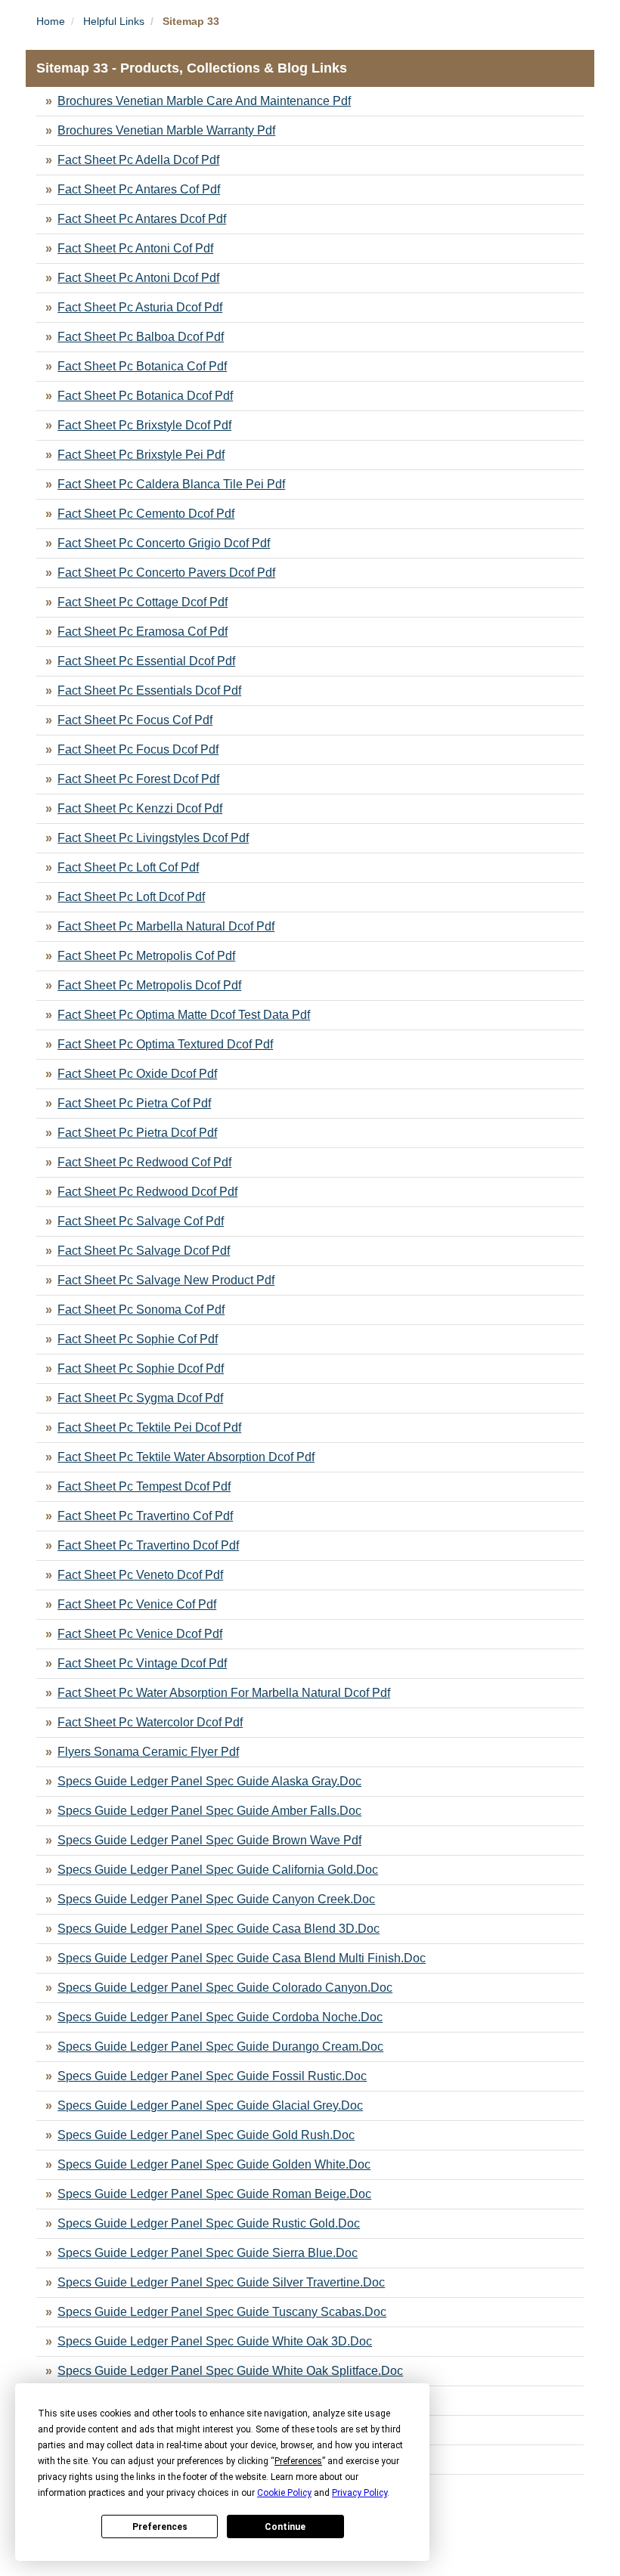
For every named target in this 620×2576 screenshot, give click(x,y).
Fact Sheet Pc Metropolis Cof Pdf (146, 956)
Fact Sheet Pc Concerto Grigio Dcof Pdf (164, 543)
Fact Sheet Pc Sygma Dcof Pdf (140, 1398)
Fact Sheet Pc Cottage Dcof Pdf (143, 602)
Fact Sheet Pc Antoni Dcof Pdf (138, 278)
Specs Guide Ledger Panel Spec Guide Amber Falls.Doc (209, 1811)
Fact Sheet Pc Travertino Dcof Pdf (148, 1545)
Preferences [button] (298, 2461)
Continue (285, 2527)
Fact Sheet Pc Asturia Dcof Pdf (140, 307)
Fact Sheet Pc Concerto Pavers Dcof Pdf (166, 573)
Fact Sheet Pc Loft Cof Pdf (128, 867)
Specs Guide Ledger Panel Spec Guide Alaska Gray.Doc (209, 1781)
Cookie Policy (284, 2493)
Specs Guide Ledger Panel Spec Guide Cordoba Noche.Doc (220, 2017)
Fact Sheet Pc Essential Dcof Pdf (146, 661)
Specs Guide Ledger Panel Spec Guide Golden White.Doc (214, 2164)
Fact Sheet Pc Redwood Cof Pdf (144, 1162)
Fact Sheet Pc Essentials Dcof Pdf (149, 690)
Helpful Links (114, 21)
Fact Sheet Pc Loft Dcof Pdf (131, 897)
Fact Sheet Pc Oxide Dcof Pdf (137, 1074)
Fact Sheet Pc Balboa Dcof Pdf (141, 337)
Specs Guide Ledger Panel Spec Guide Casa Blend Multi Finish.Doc (242, 1958)
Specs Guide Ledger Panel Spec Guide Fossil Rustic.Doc (212, 2076)
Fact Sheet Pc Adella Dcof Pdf (138, 160)
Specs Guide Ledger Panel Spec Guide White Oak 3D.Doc (215, 2341)
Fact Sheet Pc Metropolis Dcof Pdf (149, 985)
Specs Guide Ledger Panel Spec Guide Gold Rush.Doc (206, 2135)
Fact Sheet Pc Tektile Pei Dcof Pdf (149, 1427)
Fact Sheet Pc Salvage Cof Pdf (141, 1221)
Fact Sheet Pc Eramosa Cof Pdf (143, 632)
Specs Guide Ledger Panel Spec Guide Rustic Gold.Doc (209, 2223)
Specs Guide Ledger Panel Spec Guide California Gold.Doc (218, 1870)
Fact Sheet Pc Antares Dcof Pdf (142, 219)
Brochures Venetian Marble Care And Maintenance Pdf (204, 101)
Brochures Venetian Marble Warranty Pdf (166, 130)
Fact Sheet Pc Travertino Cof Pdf (145, 1516)
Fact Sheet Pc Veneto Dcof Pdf (140, 1575)
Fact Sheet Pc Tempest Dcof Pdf (144, 1486)
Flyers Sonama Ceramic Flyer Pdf (148, 1752)
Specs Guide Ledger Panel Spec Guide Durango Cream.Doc (220, 2047)
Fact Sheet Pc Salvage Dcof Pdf (144, 1251)
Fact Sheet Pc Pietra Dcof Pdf (137, 1133)
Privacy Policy (360, 2493)
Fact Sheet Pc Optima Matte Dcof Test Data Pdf (184, 1015)
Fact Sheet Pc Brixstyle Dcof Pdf (144, 425)
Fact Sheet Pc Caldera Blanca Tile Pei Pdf (171, 484)
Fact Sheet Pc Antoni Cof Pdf (135, 248)
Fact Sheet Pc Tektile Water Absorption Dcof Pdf (186, 1457)
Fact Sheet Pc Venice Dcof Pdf (140, 1634)
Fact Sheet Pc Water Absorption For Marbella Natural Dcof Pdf (224, 1693)
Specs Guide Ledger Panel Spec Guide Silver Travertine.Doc (221, 2282)
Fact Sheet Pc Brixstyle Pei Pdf (141, 455)
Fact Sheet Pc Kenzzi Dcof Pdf (140, 808)
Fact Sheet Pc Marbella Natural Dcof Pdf (166, 926)
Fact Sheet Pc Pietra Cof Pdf (134, 1103)
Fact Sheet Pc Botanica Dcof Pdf (145, 396)
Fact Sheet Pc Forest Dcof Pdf (138, 779)
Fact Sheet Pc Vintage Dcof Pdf (142, 1663)
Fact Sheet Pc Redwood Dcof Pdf (147, 1192)
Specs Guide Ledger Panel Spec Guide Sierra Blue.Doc (208, 2253)
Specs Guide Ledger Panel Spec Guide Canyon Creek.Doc (216, 1899)
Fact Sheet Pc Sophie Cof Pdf (138, 1339)
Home (51, 21)
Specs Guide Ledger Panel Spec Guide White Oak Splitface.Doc (230, 2371)
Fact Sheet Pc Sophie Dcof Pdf (141, 1368)
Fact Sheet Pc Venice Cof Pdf (137, 1604)
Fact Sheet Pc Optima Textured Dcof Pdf (165, 1044)
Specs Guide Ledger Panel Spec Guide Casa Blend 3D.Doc (219, 1929)
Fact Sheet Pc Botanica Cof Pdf (142, 366)
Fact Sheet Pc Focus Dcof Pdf (138, 749)
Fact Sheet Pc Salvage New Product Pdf (166, 1280)
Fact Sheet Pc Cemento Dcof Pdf (146, 514)
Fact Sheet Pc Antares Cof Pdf (139, 189)
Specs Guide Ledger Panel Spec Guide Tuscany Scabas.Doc (222, 2312)
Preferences (160, 2527)
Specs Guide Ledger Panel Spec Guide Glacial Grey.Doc (210, 2105)
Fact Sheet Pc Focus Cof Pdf (135, 720)
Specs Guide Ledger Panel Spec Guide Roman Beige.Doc (214, 2194)
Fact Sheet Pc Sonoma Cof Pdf (141, 1310)
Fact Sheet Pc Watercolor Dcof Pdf (150, 1722)
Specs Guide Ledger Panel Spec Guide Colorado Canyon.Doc (225, 1988)
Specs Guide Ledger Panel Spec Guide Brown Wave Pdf (209, 1840)
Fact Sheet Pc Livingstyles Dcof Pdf (153, 838)
